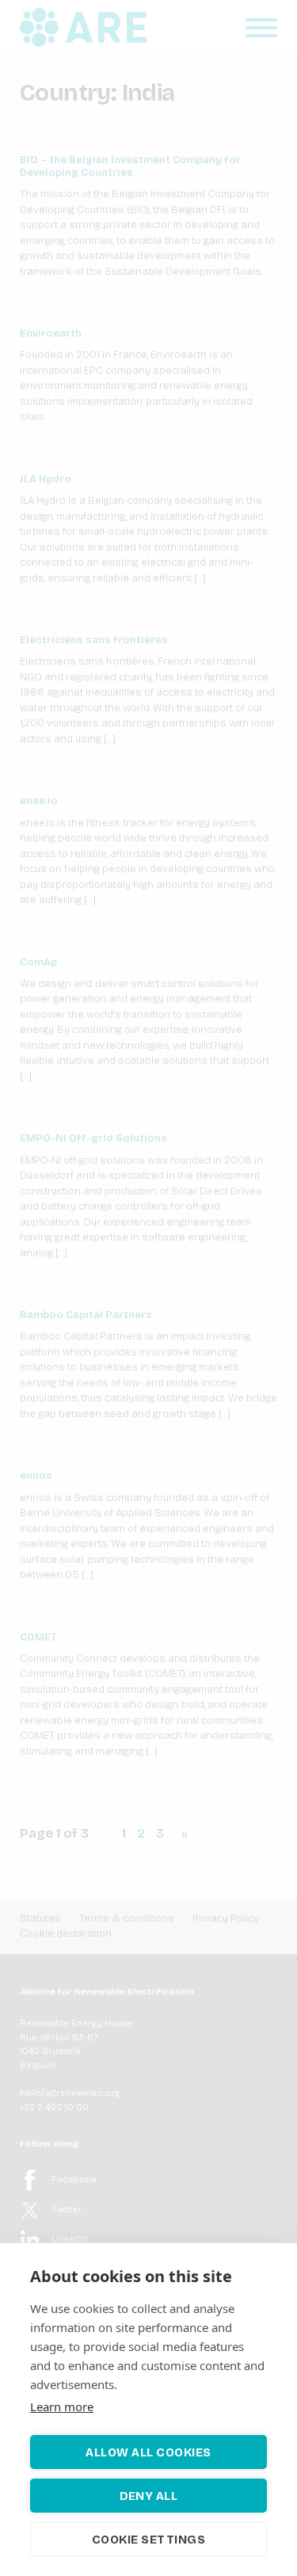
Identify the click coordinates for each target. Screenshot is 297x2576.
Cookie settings (149, 2540)
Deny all (149, 2496)
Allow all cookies (148, 2452)
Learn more (62, 2406)
